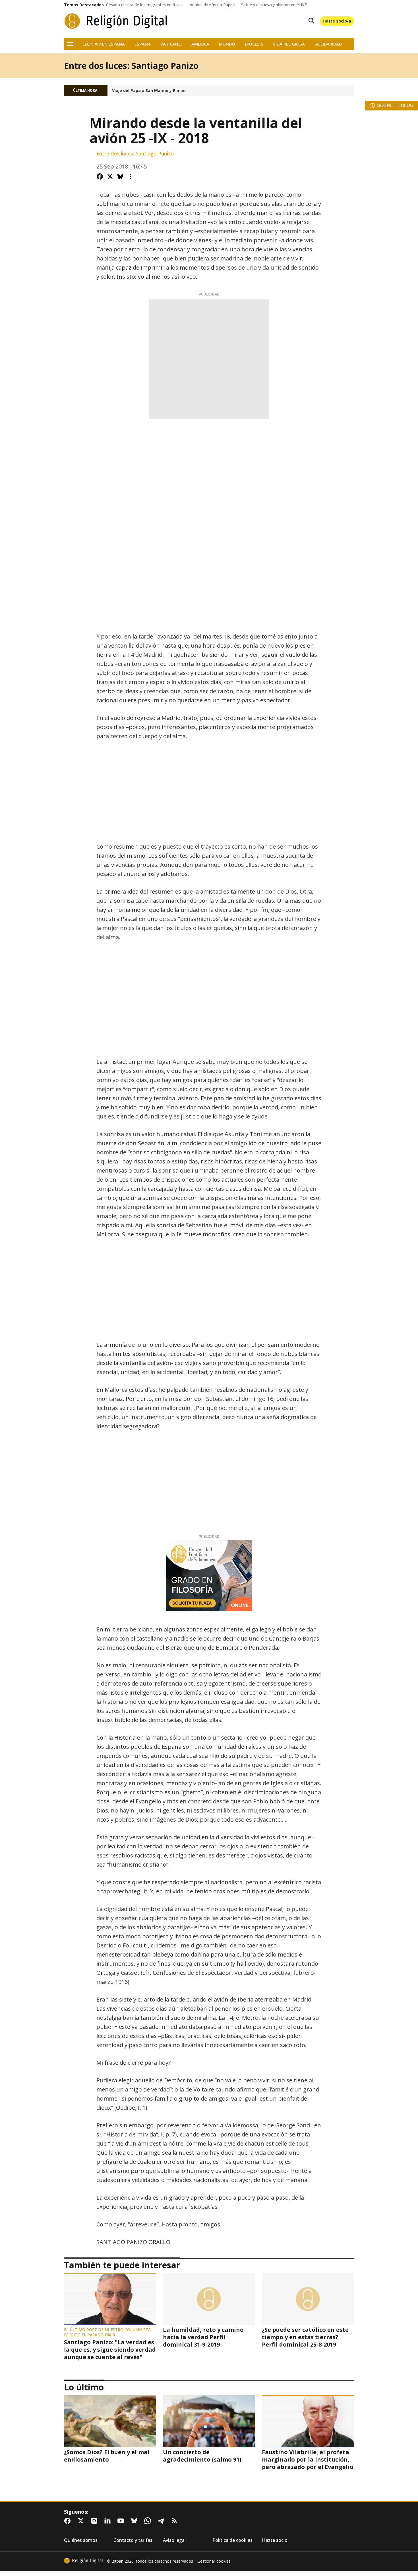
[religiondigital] (83, 2561)
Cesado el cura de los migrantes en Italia (144, 5)
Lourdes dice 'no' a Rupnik (211, 5)
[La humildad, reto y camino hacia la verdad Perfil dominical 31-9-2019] (209, 2299)
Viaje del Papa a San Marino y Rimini (149, 91)
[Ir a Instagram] (95, 2521)
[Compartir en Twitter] (110, 176)
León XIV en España (104, 44)
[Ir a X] (82, 2521)
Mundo (227, 44)
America (200, 44)
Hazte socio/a (337, 21)
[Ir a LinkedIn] (109, 2521)
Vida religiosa (289, 44)
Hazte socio (275, 2540)
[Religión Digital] (116, 21)
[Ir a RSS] (175, 2521)
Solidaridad (328, 44)
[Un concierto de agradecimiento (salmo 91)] (209, 2421)
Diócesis (254, 44)
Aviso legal (174, 2540)
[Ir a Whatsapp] (149, 2521)
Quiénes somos (81, 2540)
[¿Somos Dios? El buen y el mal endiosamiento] (110, 2421)
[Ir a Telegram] (162, 2521)
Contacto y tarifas (133, 2540)
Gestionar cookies (214, 2561)
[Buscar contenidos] (310, 21)
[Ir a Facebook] (69, 2521)
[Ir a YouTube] (122, 2521)
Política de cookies (232, 2540)
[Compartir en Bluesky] (120, 176)
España (143, 44)
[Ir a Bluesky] (135, 2521)
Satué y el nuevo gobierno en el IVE (274, 5)
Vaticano (171, 44)
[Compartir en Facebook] (100, 176)
